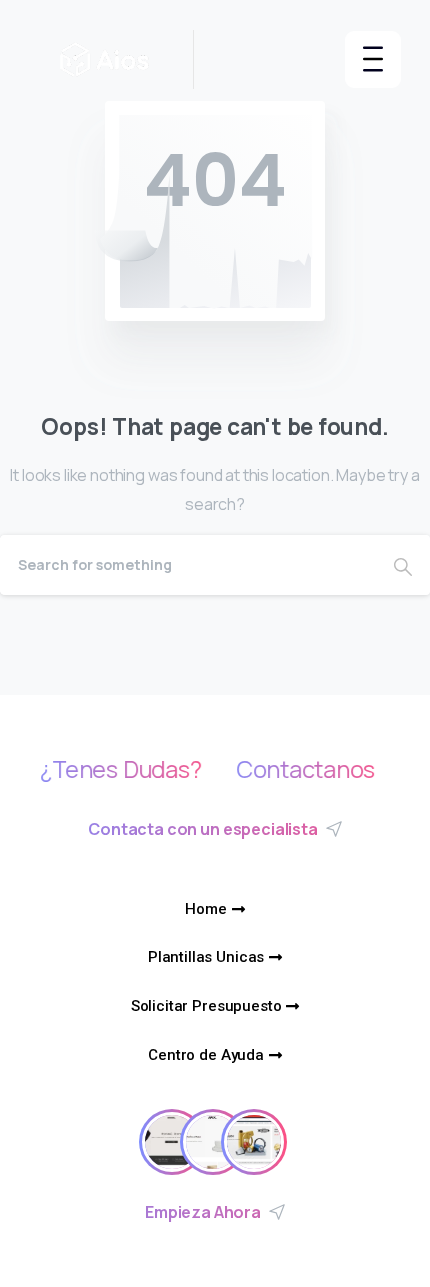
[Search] (403, 565)
